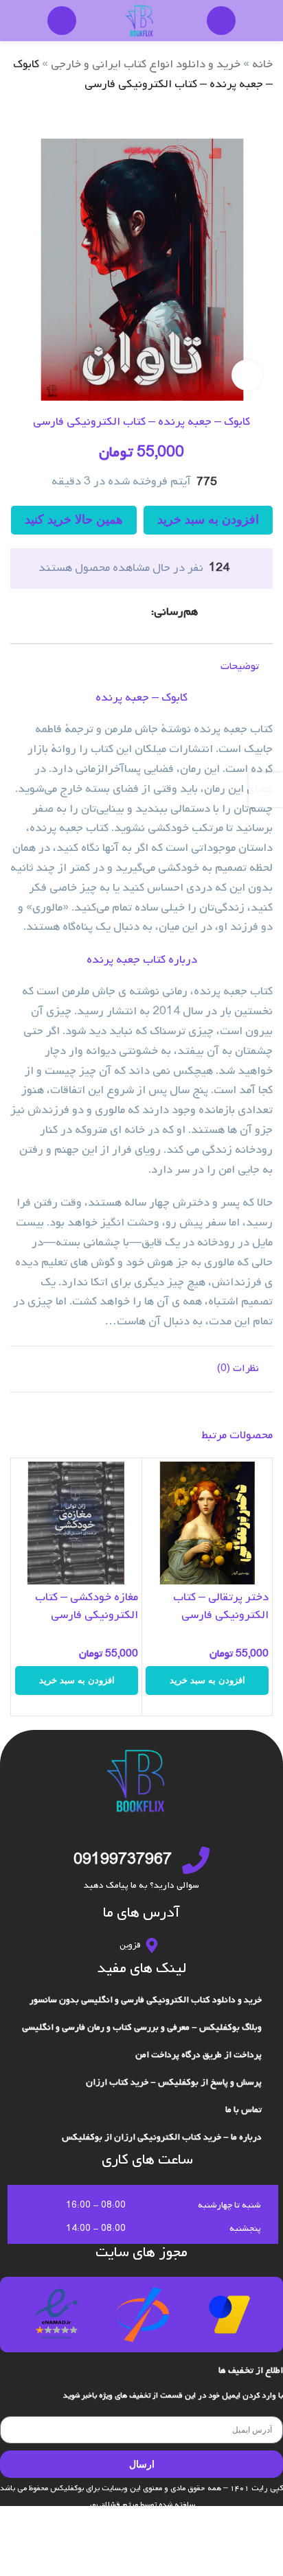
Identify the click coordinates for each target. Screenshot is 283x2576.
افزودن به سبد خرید (208, 519)
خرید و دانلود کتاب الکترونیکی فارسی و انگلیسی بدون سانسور (146, 2000)
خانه (262, 64)
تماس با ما (244, 2110)
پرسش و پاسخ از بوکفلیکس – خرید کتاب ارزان (174, 2082)
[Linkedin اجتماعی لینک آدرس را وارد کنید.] (110, 612)
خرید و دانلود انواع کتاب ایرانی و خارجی (146, 64)
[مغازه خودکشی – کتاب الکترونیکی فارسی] (77, 1523)
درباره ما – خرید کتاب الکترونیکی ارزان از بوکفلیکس (162, 2137)
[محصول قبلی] (264, 117)
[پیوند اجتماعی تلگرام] (93, 612)
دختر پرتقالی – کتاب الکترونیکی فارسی (221, 1606)
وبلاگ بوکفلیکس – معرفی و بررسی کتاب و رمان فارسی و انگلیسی (142, 2027)
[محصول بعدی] (231, 117)
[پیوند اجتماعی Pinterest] (126, 612)
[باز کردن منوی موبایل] (62, 21)
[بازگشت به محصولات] (248, 117)
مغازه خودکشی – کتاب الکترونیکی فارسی (87, 1606)
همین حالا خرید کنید (74, 519)
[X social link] (143, 612)
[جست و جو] (221, 21)
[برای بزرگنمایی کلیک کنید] (247, 375)
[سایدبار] (266, 790)
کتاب (154, 960)
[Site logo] (141, 21)
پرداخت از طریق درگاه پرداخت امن (199, 2055)
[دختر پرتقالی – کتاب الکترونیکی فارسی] (207, 1523)
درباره (183, 960)
